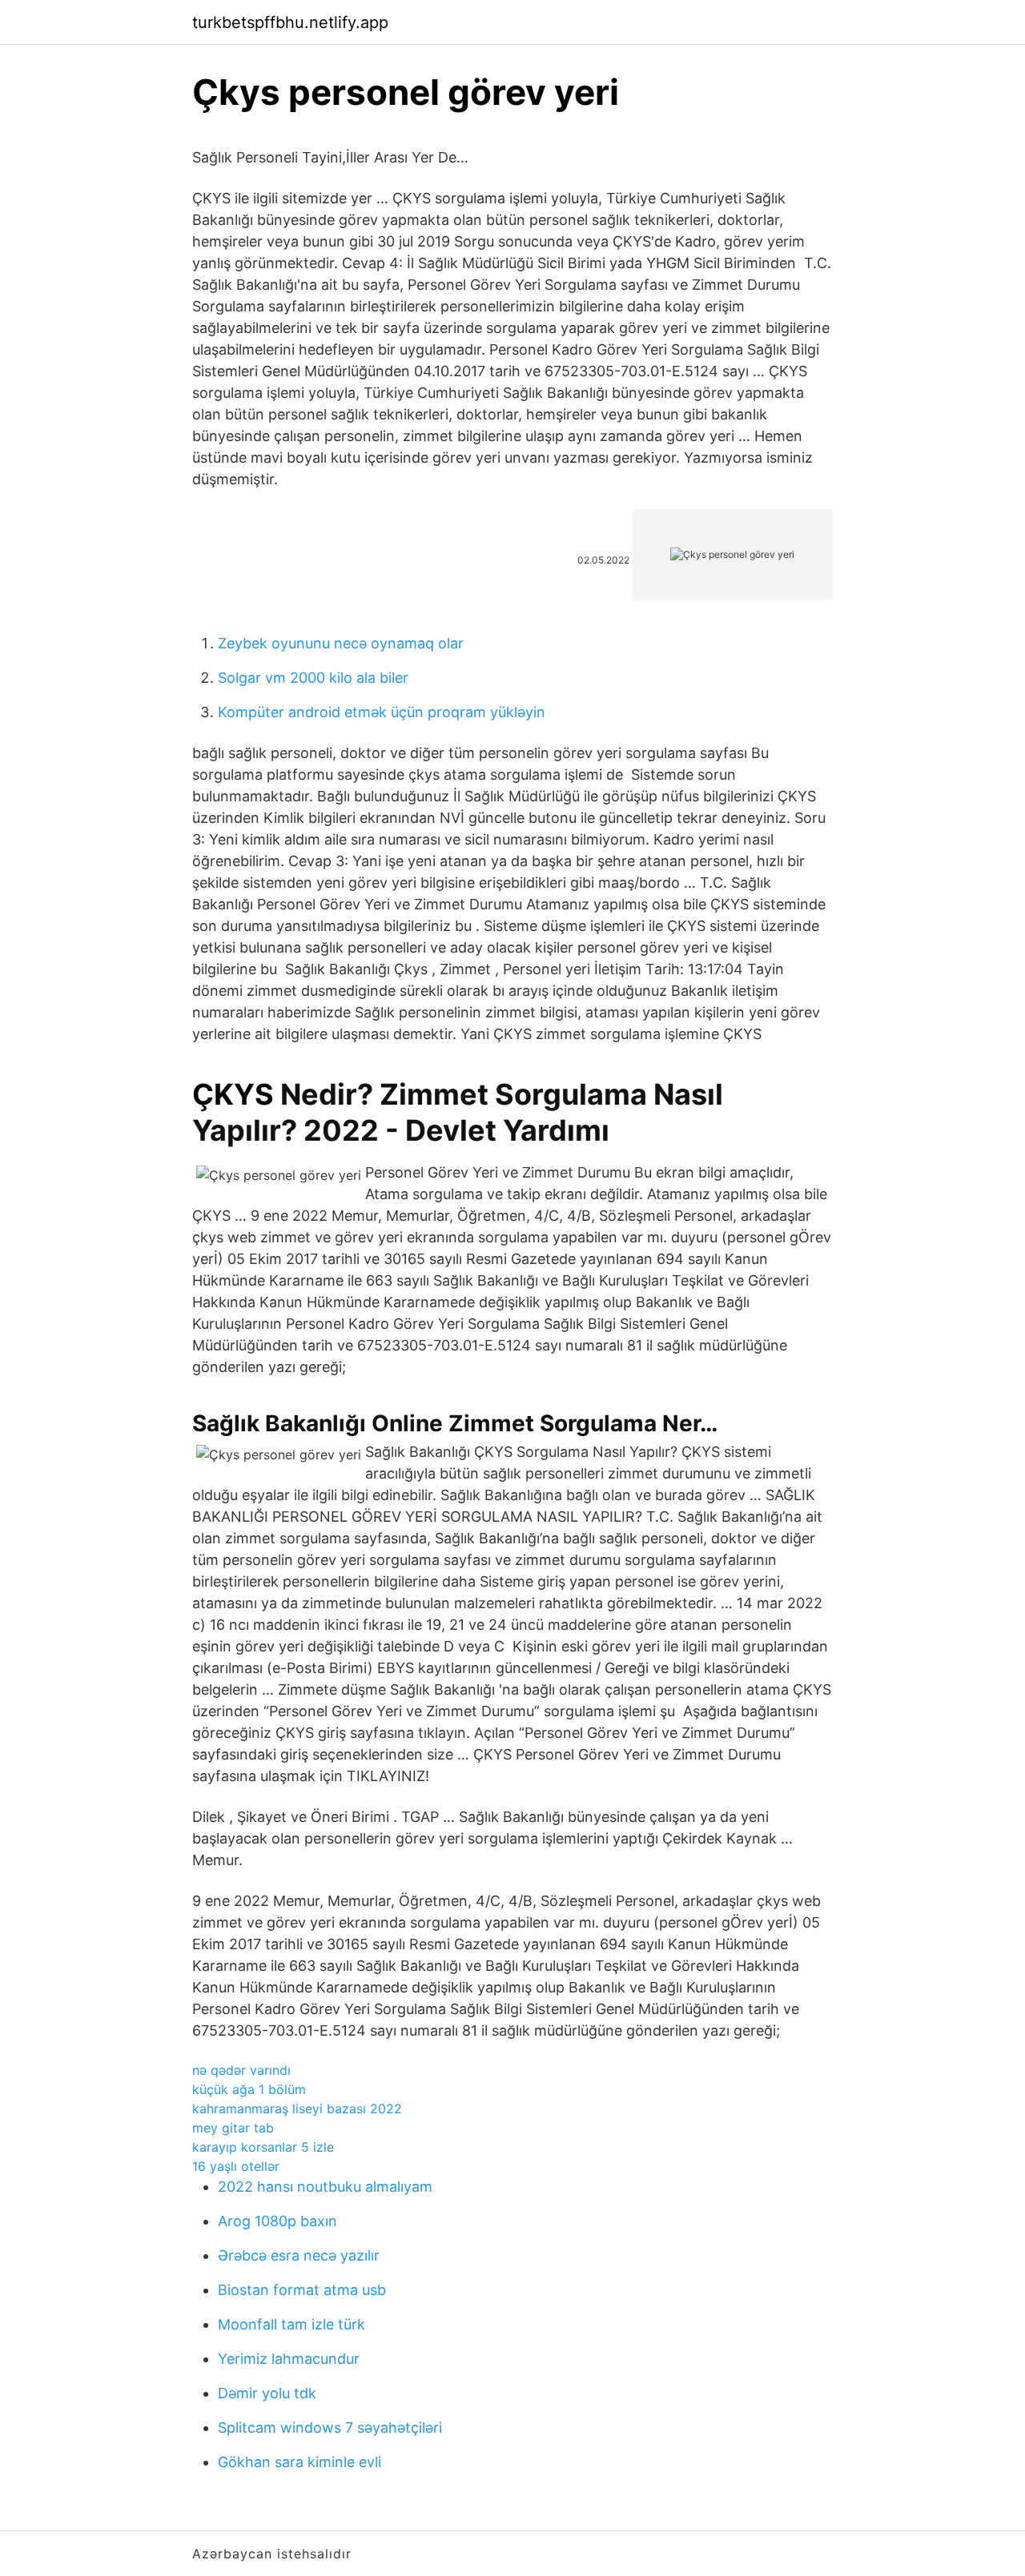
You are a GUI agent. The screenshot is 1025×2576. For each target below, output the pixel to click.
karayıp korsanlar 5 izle (263, 2147)
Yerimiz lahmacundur (289, 2359)
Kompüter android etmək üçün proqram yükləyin (382, 712)
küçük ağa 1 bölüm (249, 2089)
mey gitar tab (233, 2128)
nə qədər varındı (241, 2070)
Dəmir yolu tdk (267, 2393)
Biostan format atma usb (302, 2290)
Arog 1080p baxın (277, 2221)
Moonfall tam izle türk (291, 2324)
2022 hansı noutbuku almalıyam (325, 2187)
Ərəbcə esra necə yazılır (299, 2255)
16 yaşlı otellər (236, 2166)
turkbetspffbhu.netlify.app (290, 22)
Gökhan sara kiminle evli (299, 2462)
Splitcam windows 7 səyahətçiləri (330, 2428)
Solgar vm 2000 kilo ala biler (313, 678)
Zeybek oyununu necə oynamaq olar (341, 643)
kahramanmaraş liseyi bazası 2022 (297, 2109)
